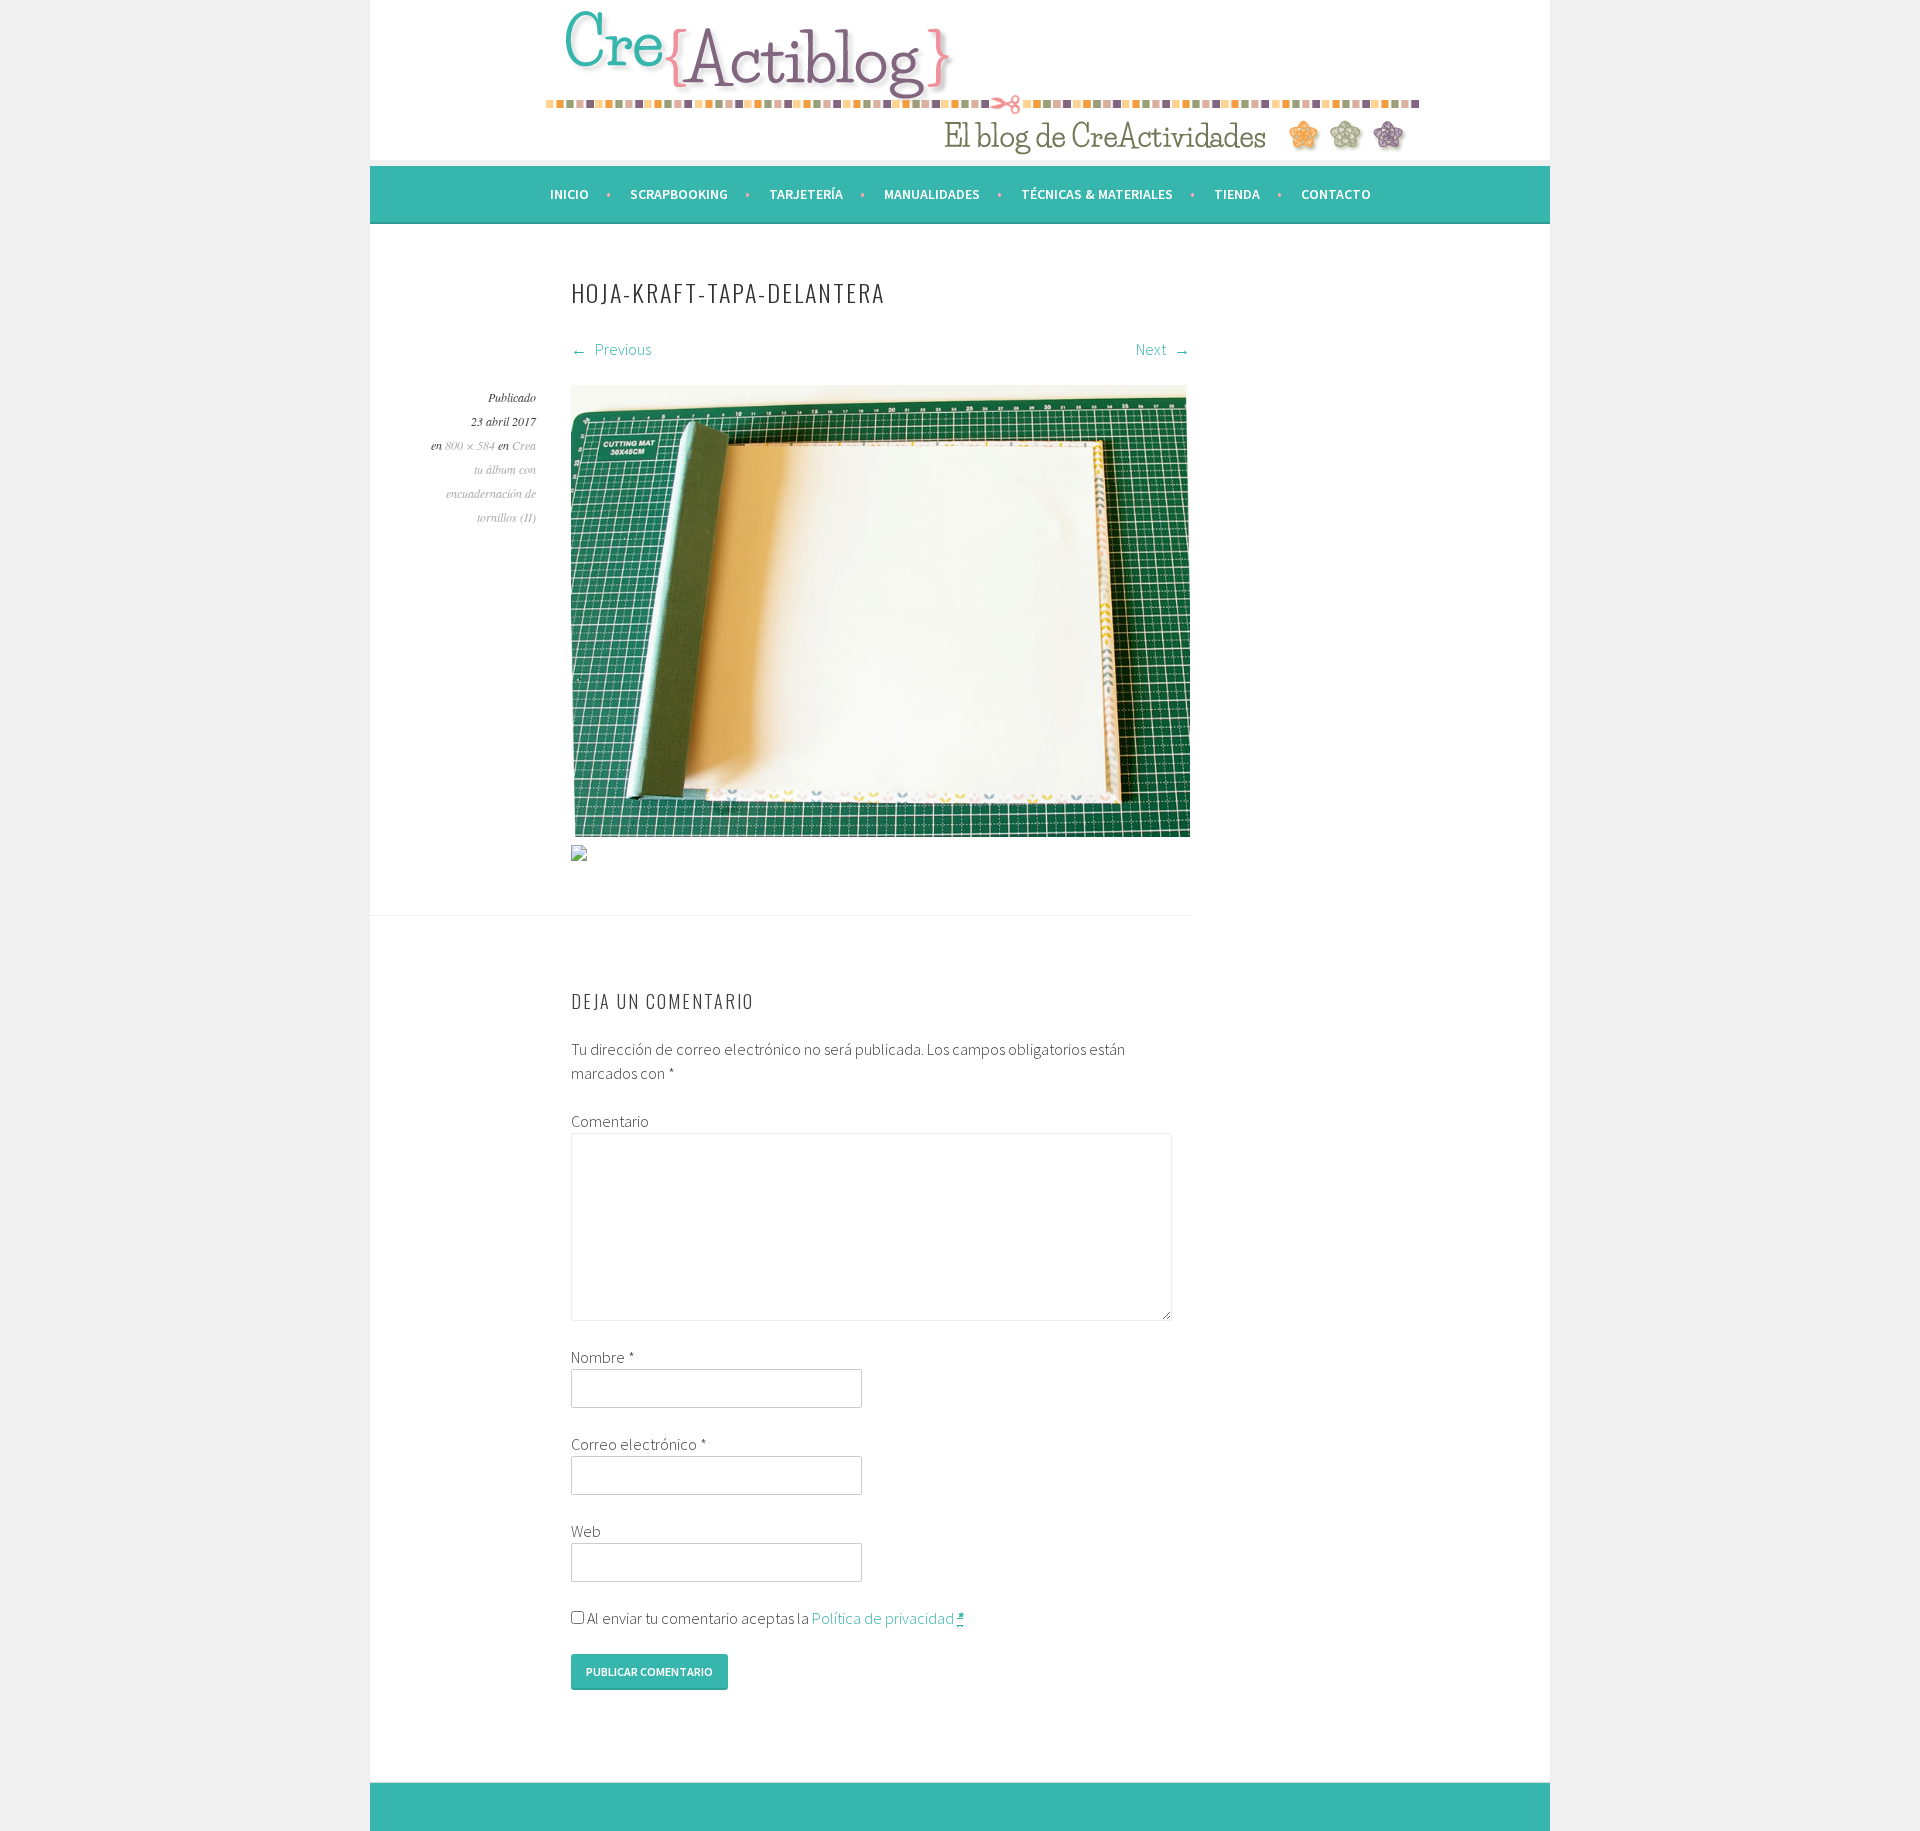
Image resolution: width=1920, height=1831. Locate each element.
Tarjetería (806, 194)
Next (1152, 349)
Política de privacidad (883, 1618)
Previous (621, 349)
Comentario (610, 1121)
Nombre (603, 1357)
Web (586, 1531)
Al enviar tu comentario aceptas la (773, 1618)
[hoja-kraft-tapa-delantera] (880, 831)
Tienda (1237, 194)
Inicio (569, 194)
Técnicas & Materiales (1097, 194)
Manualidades (932, 194)
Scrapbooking (679, 194)
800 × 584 (470, 445)
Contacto (1336, 194)
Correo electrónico (639, 1444)
